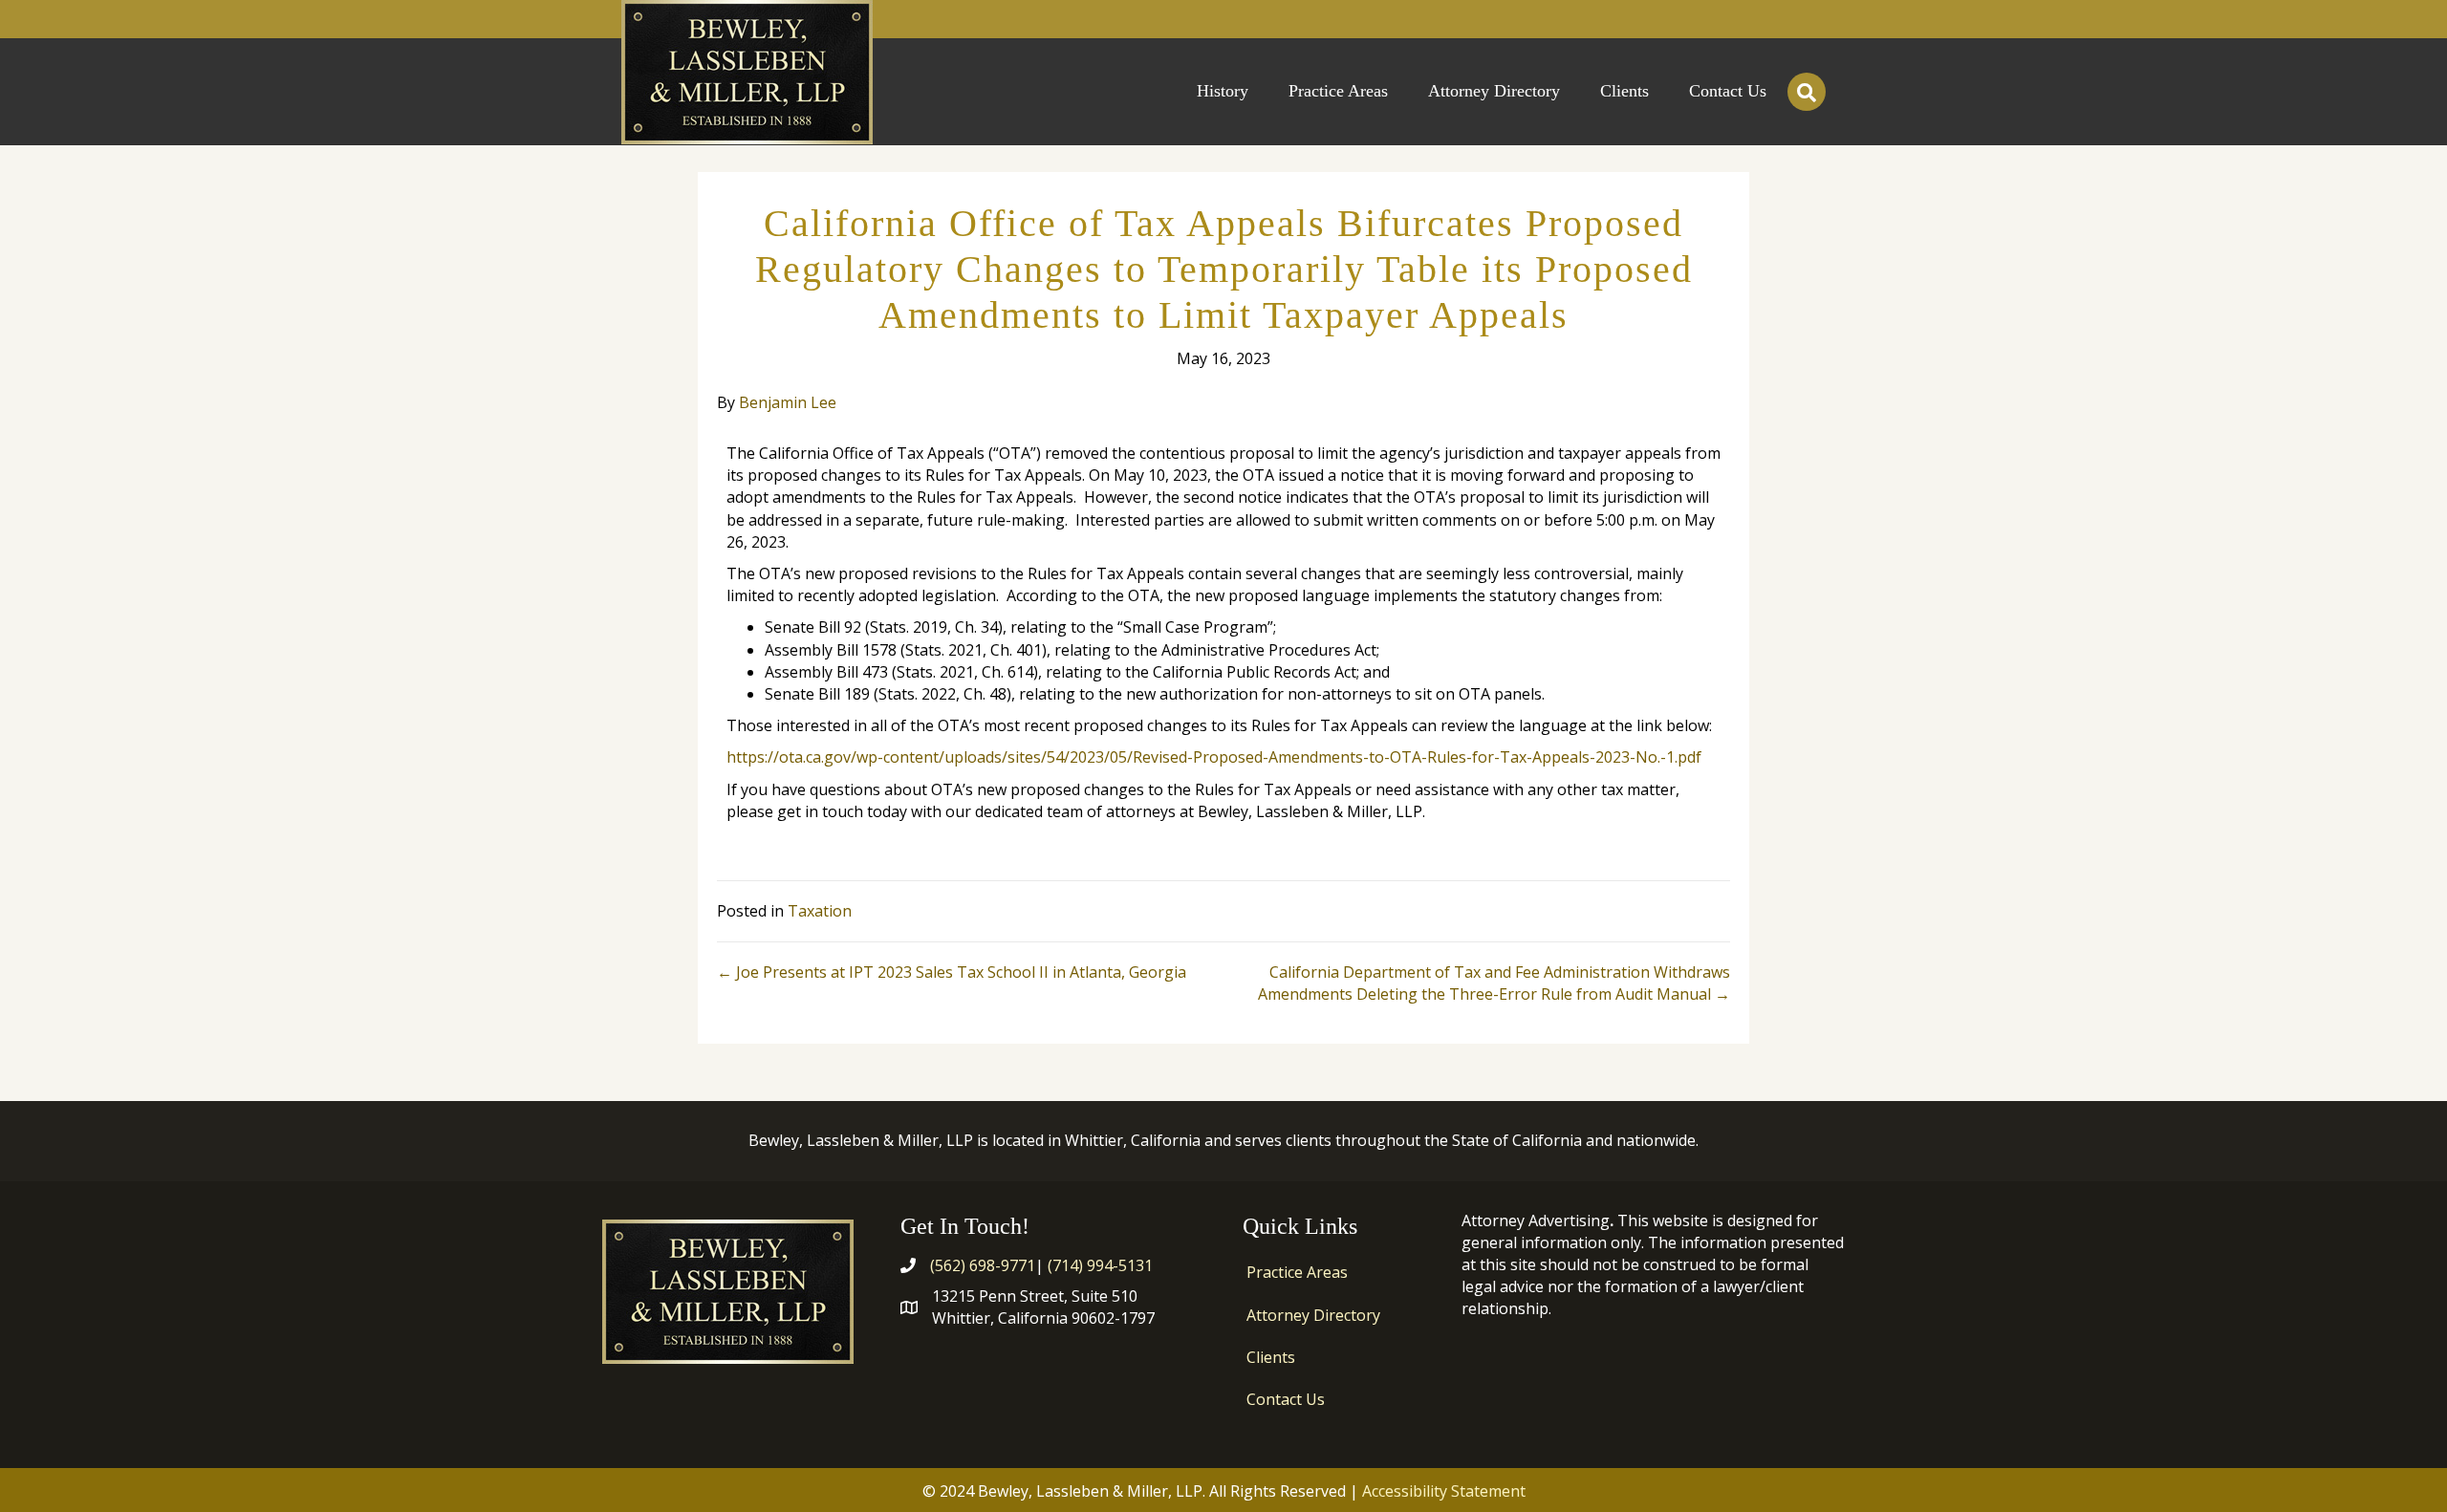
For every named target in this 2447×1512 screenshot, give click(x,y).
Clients (1271, 1357)
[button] (1807, 92)
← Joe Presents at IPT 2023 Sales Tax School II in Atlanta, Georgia (952, 972)
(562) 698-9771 (983, 1265)
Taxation (820, 911)
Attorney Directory (1313, 1315)
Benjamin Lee (788, 402)
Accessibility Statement (1444, 1491)
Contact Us (1286, 1399)
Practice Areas (1297, 1272)
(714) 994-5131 (1100, 1265)
